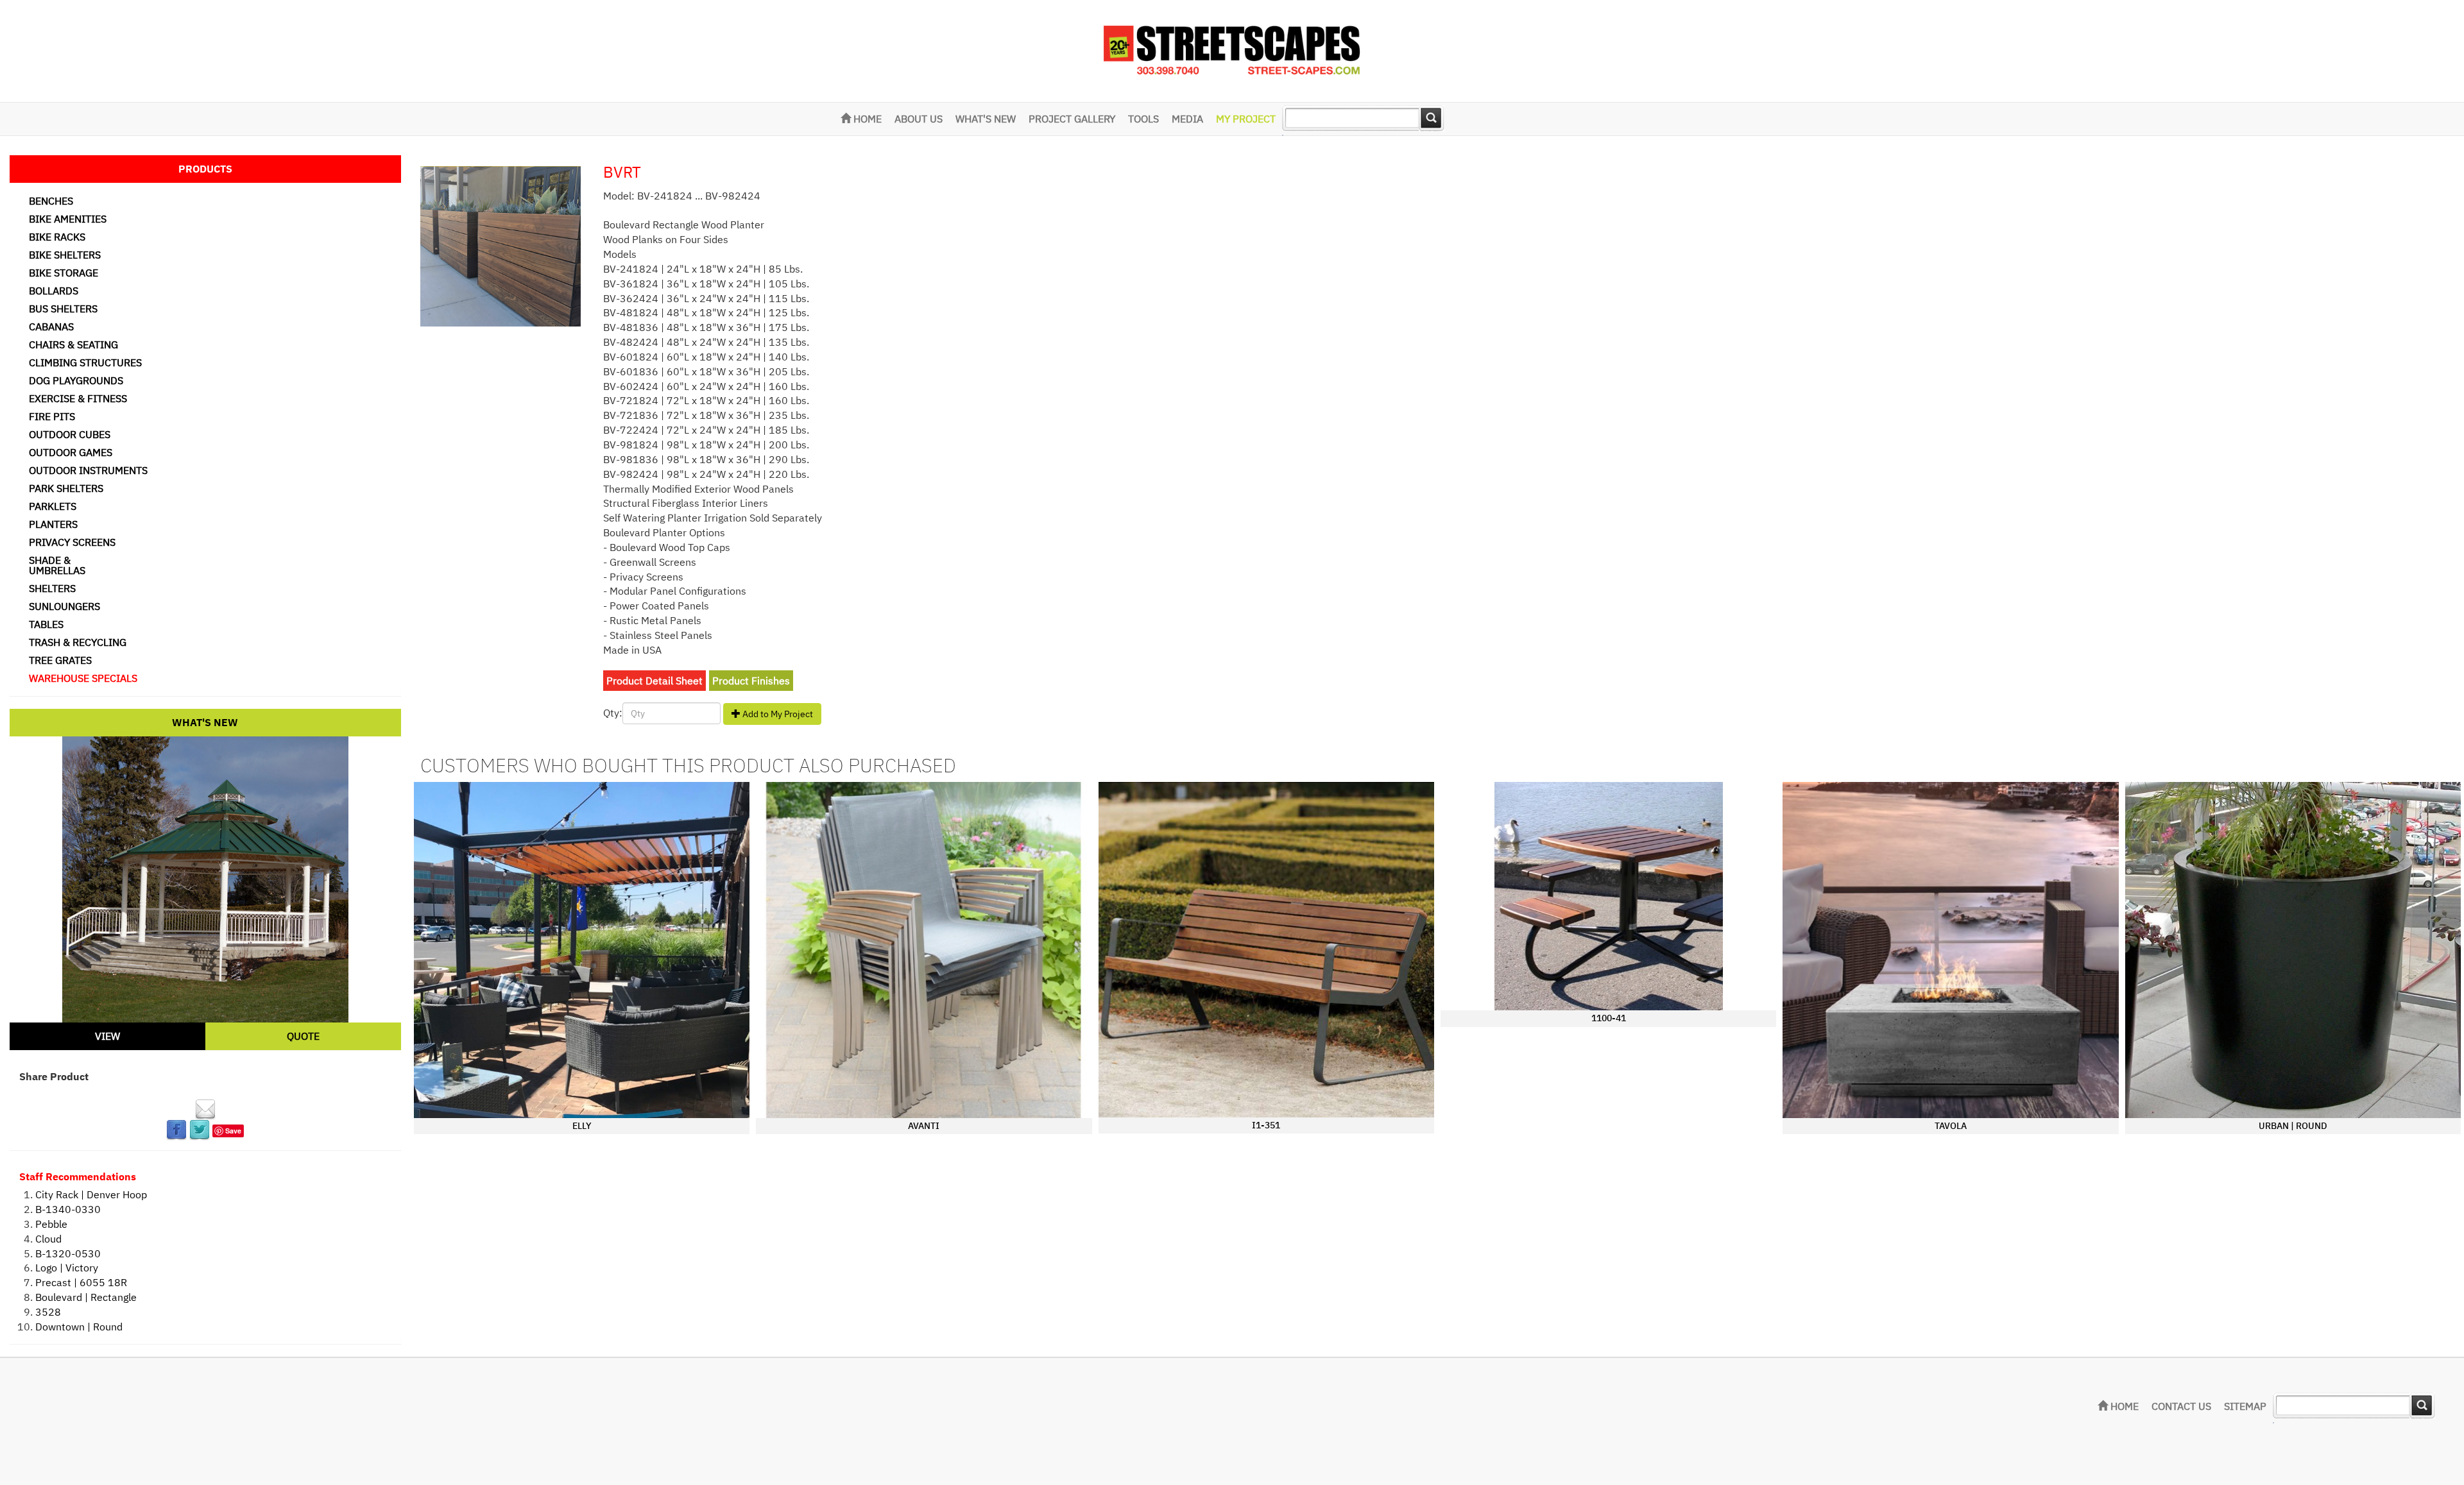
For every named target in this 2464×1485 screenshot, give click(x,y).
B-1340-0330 (68, 1209)
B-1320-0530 (68, 1253)
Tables (46, 624)
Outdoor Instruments (88, 470)
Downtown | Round (79, 1327)
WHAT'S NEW (986, 119)
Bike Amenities (68, 219)
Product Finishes (751, 681)
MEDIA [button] (1187, 119)
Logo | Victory (67, 1268)
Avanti (924, 1126)
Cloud (48, 1239)
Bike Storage (64, 273)
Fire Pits (52, 416)
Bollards (54, 291)
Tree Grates (60, 660)
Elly (582, 1126)
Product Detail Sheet (654, 681)
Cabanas (51, 327)
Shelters (52, 588)
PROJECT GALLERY (1072, 119)
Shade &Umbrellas (57, 565)
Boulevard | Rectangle (86, 1297)
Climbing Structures (85, 362)
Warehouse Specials (83, 678)
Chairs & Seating (73, 344)
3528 (48, 1312)
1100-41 (1609, 1018)
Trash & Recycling (78, 642)
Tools (1143, 119)
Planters (53, 524)
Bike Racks (57, 237)
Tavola (1951, 1126)
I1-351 (1266, 1125)
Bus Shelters (63, 309)
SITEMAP (2245, 1406)
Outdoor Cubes (70, 434)
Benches (51, 201)
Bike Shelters (65, 255)
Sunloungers (64, 606)
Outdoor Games (71, 452)
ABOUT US (919, 119)
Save (233, 1131)
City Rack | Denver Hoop (91, 1194)
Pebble (51, 1224)
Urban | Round (2293, 1126)
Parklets (53, 506)
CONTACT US (2181, 1406)
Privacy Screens (72, 542)
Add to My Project (777, 714)
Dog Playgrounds (76, 380)
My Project (1246, 119)
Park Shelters (66, 488)
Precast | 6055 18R (81, 1282)
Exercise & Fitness (78, 398)
